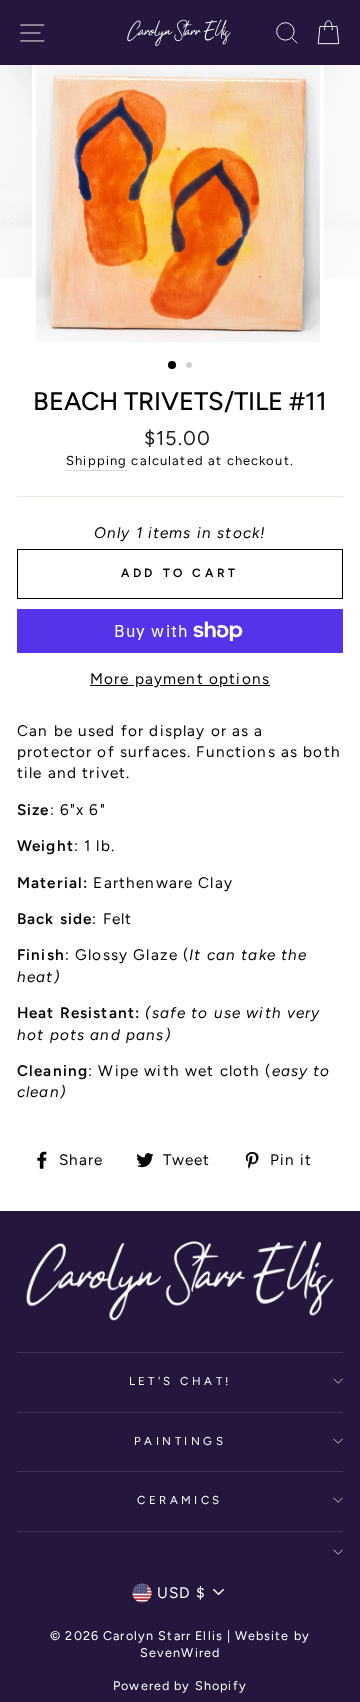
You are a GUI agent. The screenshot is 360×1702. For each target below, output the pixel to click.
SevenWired (180, 1652)
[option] (180, 203)
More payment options (180, 678)
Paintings (180, 1441)
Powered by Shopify (180, 1685)
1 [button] (173, 366)
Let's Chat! (180, 1381)
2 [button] (191, 367)
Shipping (96, 460)
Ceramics (180, 1500)
